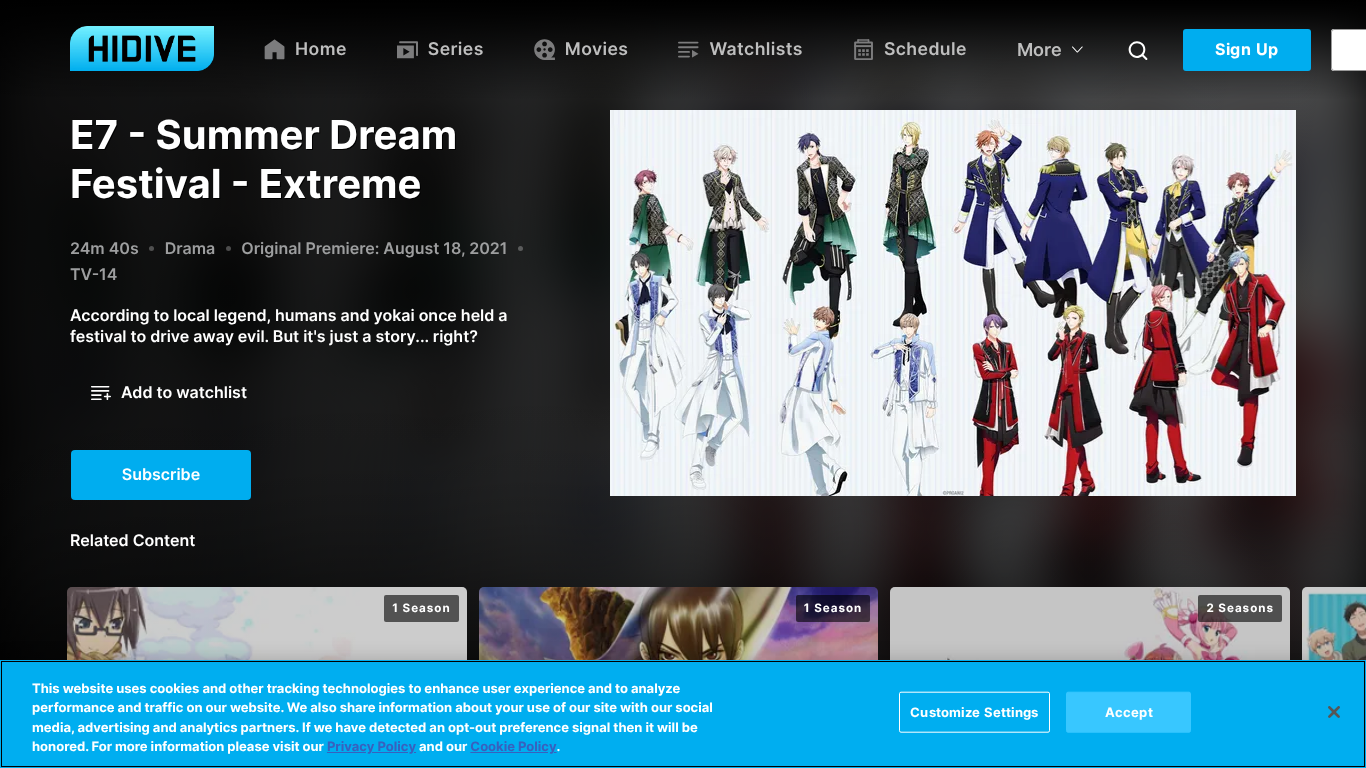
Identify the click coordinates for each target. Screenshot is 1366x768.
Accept (1129, 712)
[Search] (1138, 50)
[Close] (1334, 712)
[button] (169, 393)
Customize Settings (974, 712)
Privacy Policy (371, 747)
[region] (683, 714)
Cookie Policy (513, 747)
